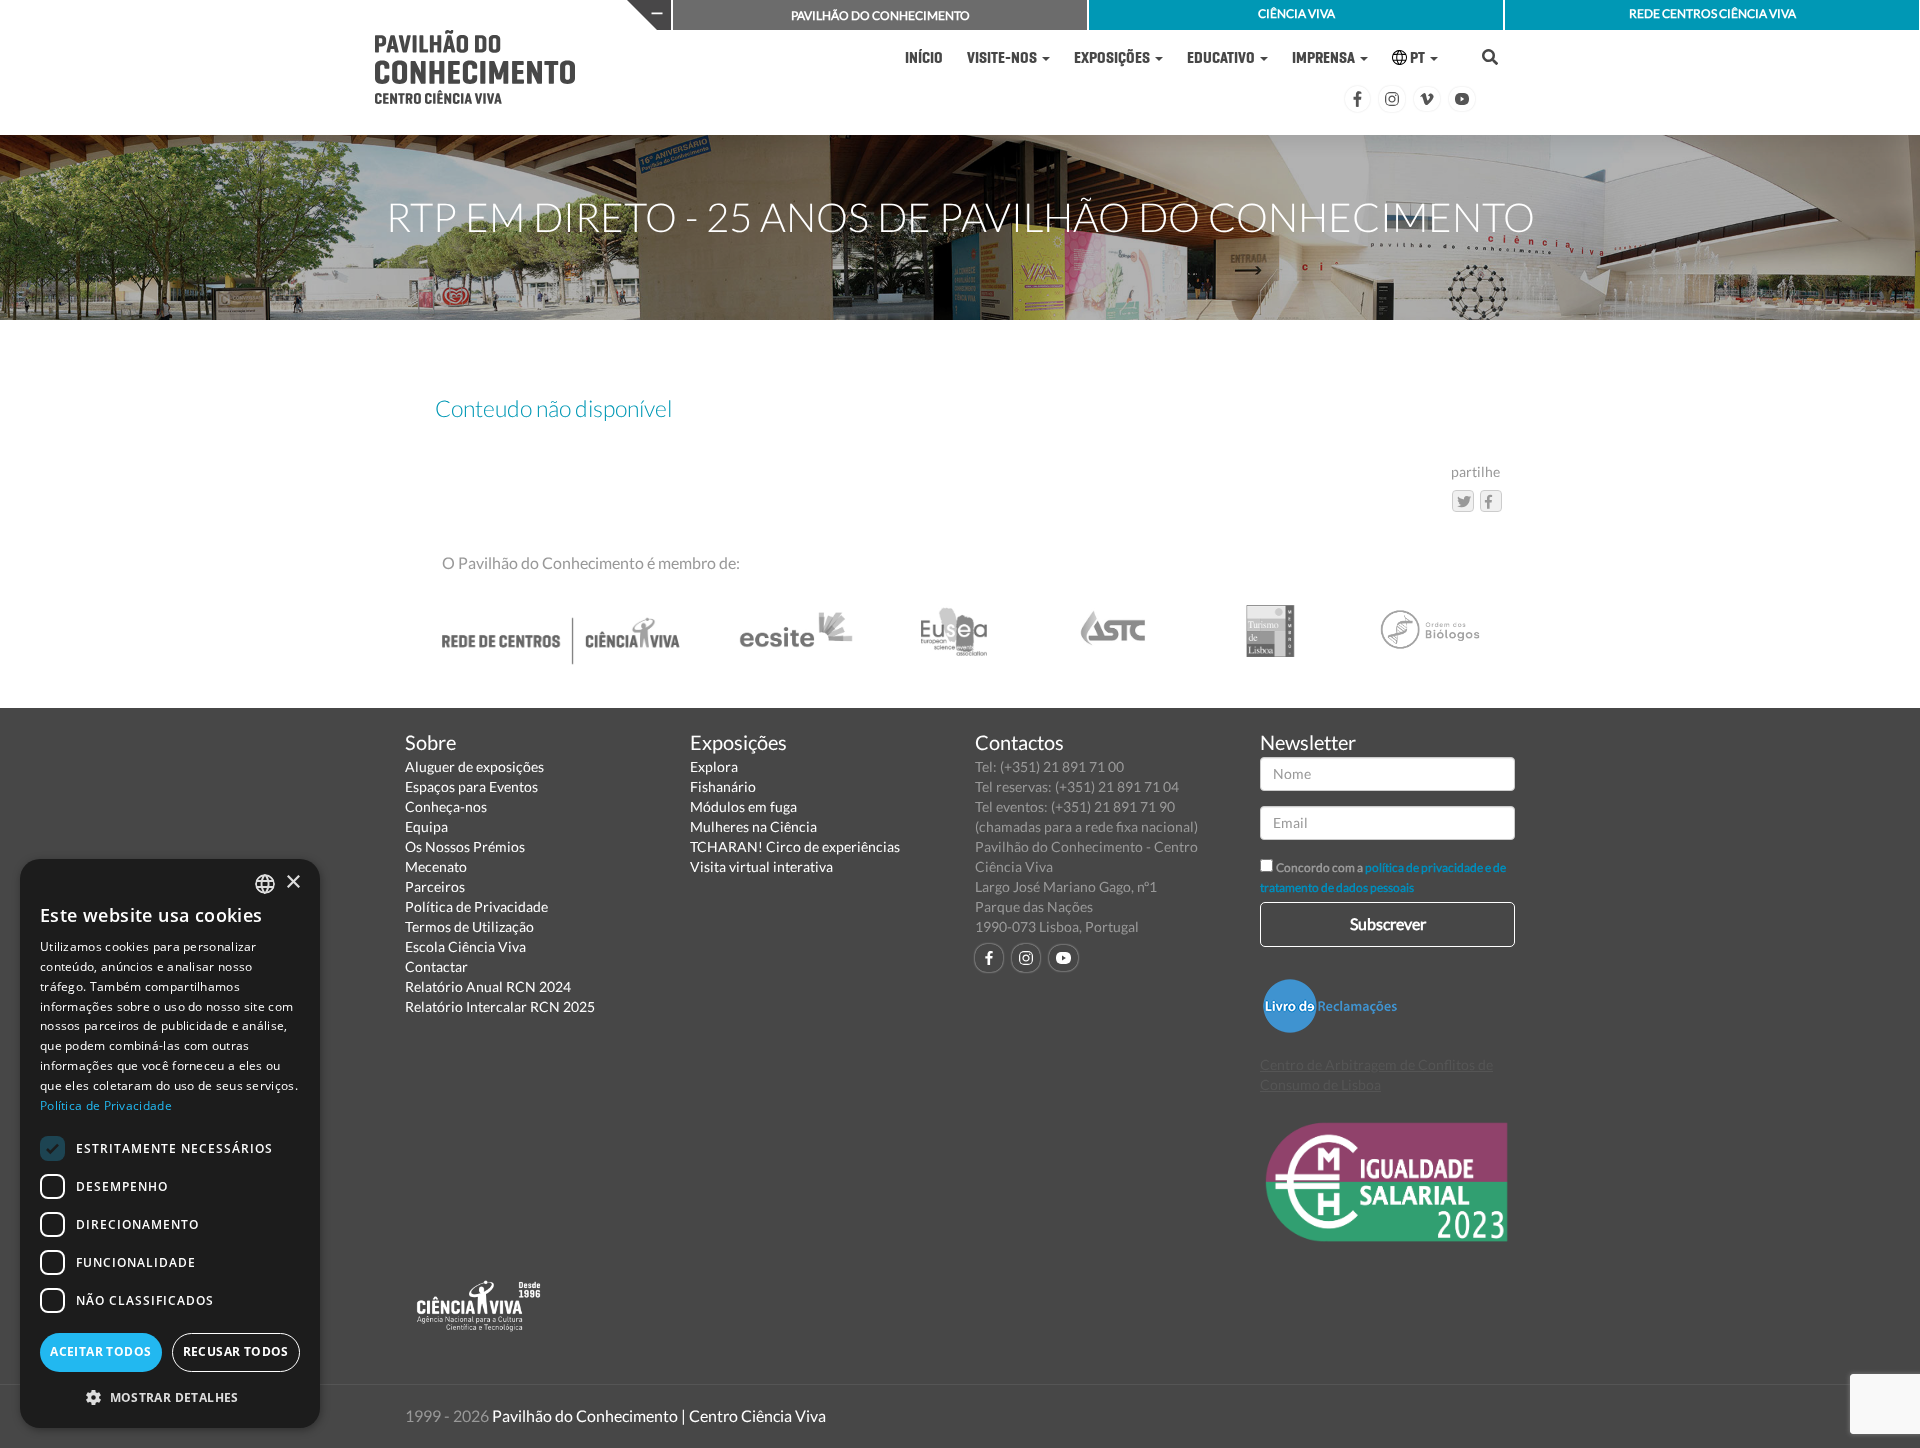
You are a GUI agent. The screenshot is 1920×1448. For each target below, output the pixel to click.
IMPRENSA (1325, 57)
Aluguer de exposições (474, 766)
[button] (170, 1396)
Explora (714, 766)
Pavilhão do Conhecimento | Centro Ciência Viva (659, 1415)
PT (1417, 57)
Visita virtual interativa (761, 866)
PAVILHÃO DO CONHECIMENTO (880, 15)
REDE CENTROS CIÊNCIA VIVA (1712, 13)
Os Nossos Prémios (465, 846)
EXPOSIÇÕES (1113, 57)
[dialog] (170, 1143)
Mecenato (436, 866)
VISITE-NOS (1003, 57)
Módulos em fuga (743, 806)
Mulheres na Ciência (753, 826)
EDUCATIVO (1222, 57)
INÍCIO (924, 57)
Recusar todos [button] (236, 1351)
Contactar (436, 966)
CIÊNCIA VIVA (1296, 13)
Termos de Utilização (469, 926)
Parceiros (435, 886)
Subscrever (1388, 923)
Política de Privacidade (476, 906)
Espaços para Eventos (471, 786)
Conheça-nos (446, 806)
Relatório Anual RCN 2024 (488, 986)
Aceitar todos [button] (100, 1351)
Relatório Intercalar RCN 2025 (500, 1006)
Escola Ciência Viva (465, 946)
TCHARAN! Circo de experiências (795, 846)
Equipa (426, 826)
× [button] (292, 882)
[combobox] (265, 884)
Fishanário (723, 786)
